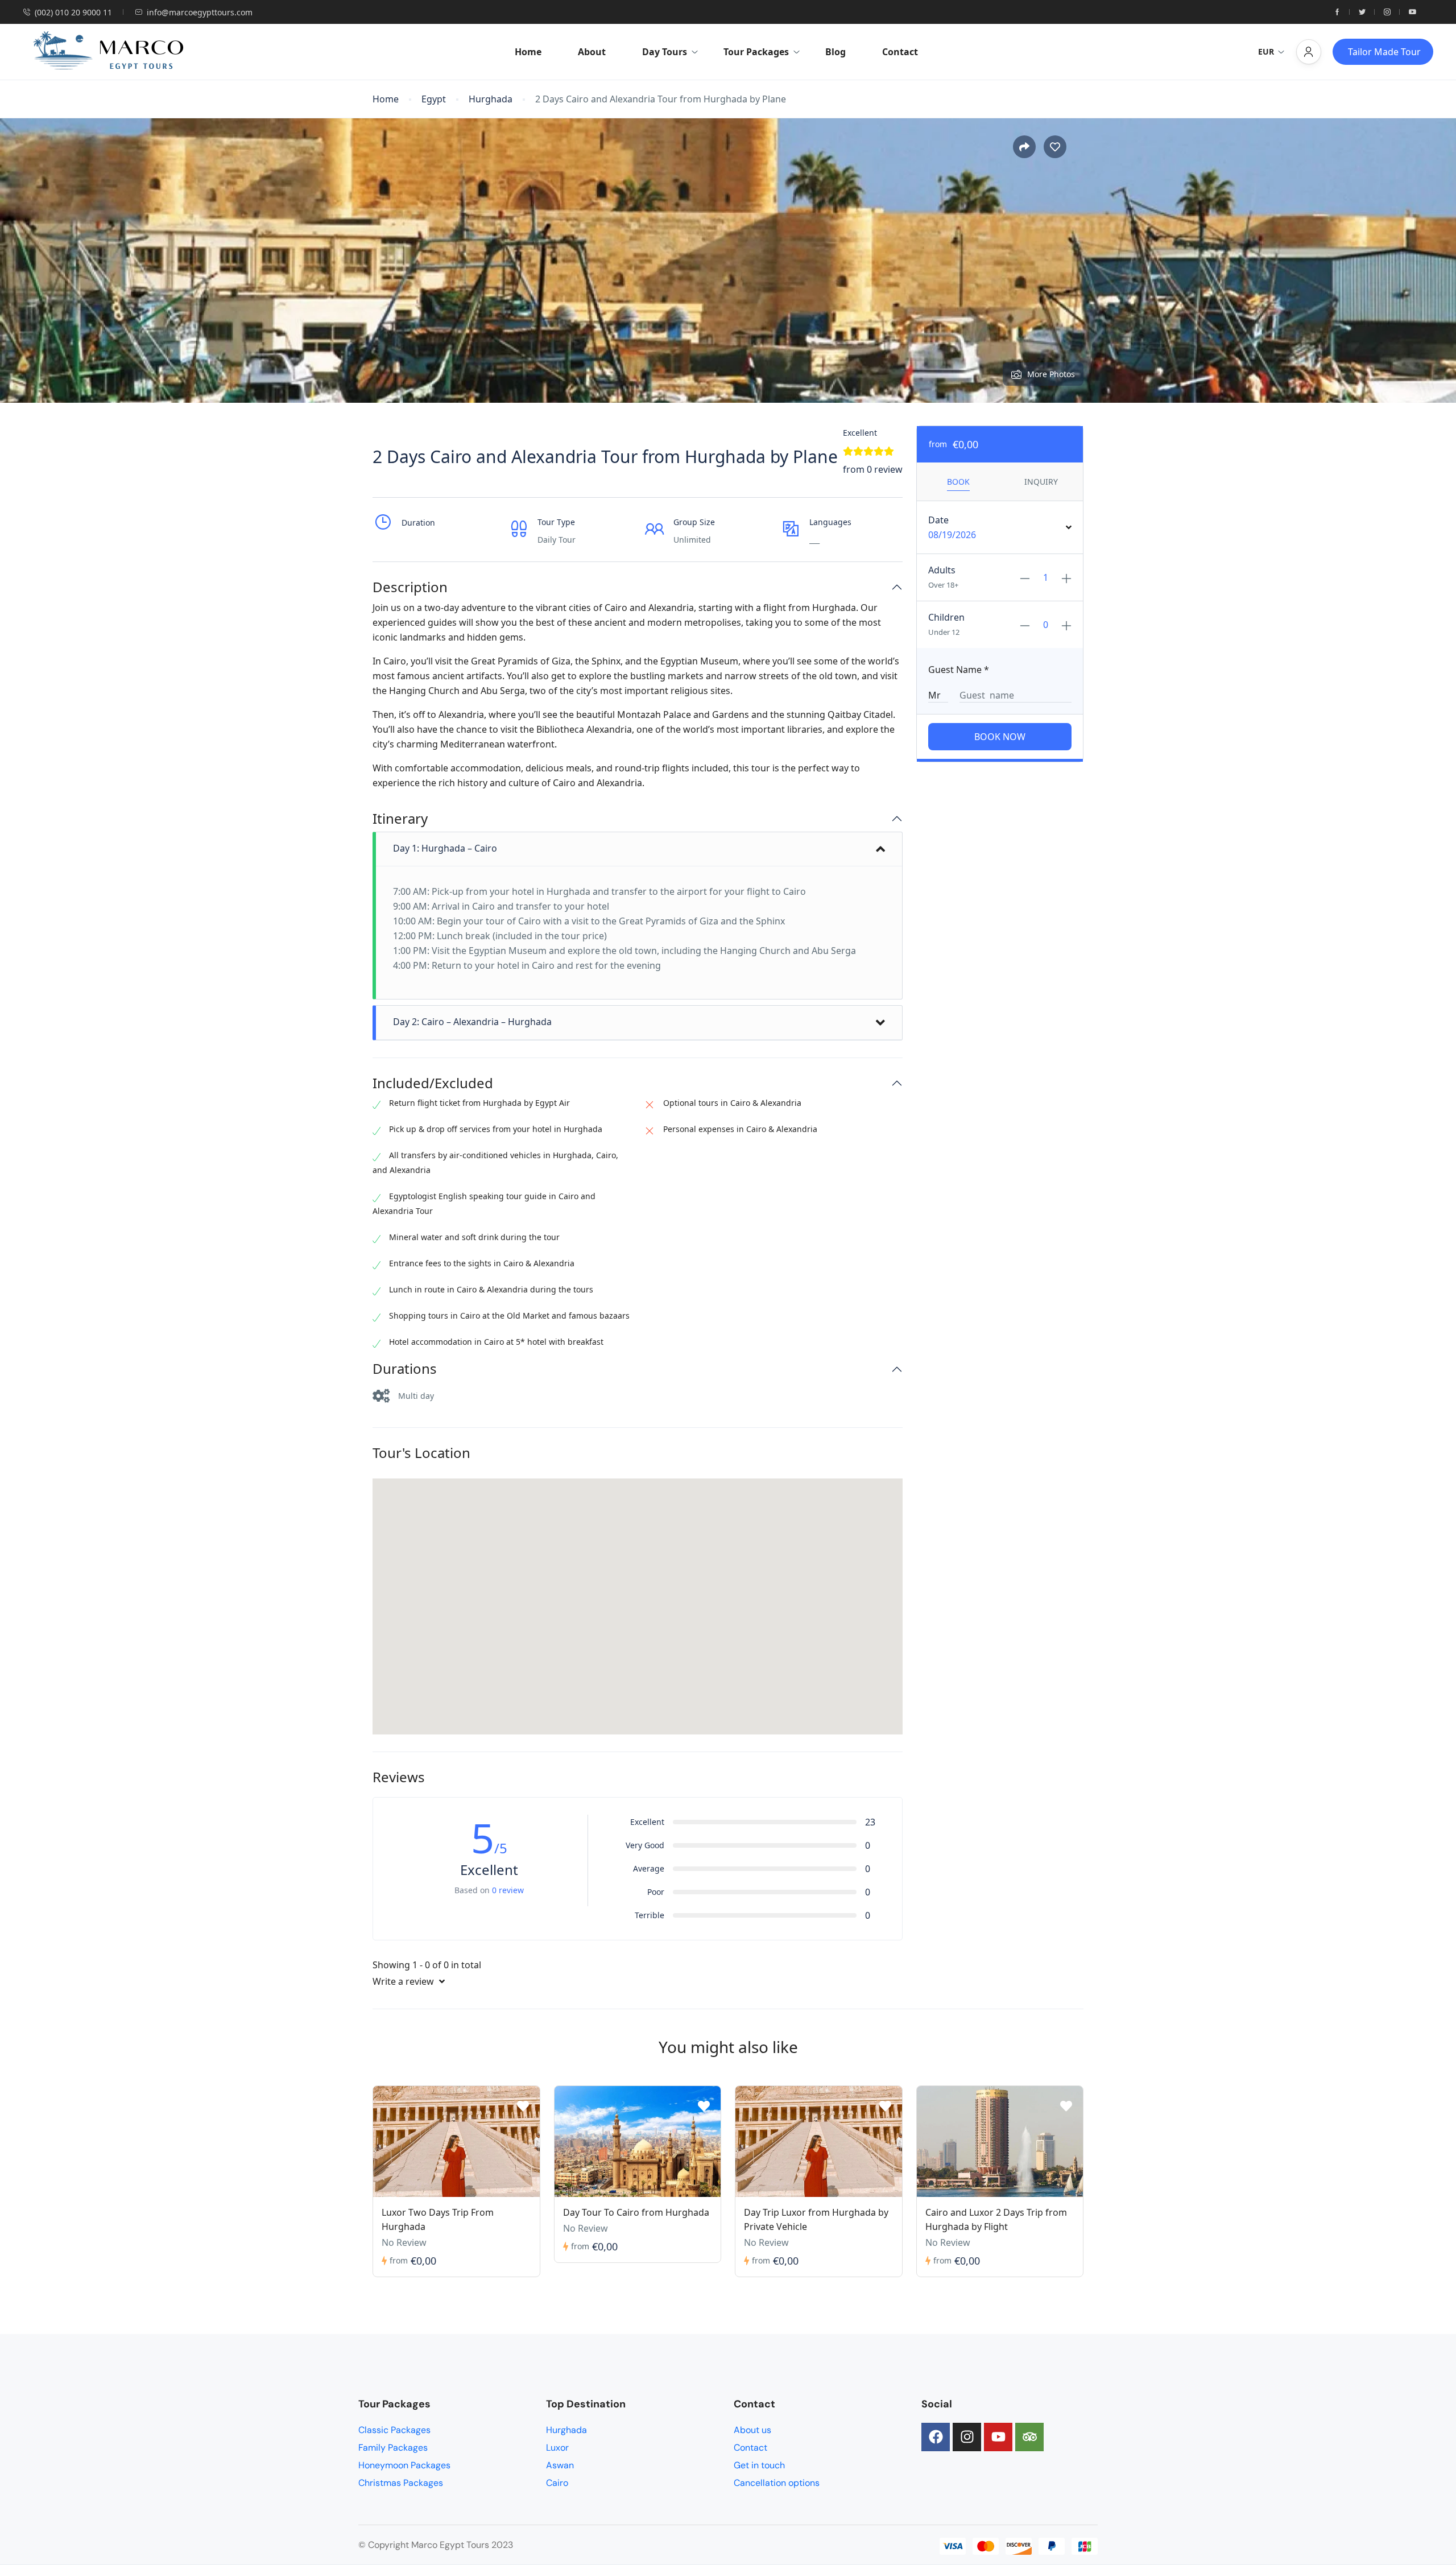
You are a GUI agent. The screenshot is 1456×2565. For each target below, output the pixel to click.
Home (528, 52)
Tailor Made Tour (1384, 52)
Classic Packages (394, 2430)
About (592, 52)
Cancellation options (777, 2483)
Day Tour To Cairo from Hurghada (636, 2212)
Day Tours (665, 52)
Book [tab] (958, 482)
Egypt (434, 99)
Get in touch (759, 2465)
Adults (942, 570)
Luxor (557, 2448)
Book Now (1000, 737)
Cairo (557, 2483)
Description (410, 587)
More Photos (1051, 374)
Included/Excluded (433, 1083)
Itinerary (400, 819)
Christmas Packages (401, 2483)
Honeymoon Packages (404, 2465)
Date (938, 520)
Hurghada (491, 99)
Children (946, 617)
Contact (900, 52)
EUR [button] (1266, 51)
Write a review (404, 1981)
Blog (835, 52)
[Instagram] (967, 2437)
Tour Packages (756, 52)
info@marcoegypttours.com (200, 12)
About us (752, 2430)
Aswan (560, 2465)
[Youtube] (998, 2437)
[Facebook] (936, 2437)
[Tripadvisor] (1029, 2437)
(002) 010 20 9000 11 (73, 12)
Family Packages (393, 2448)
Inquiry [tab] (1041, 482)
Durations (405, 1369)
